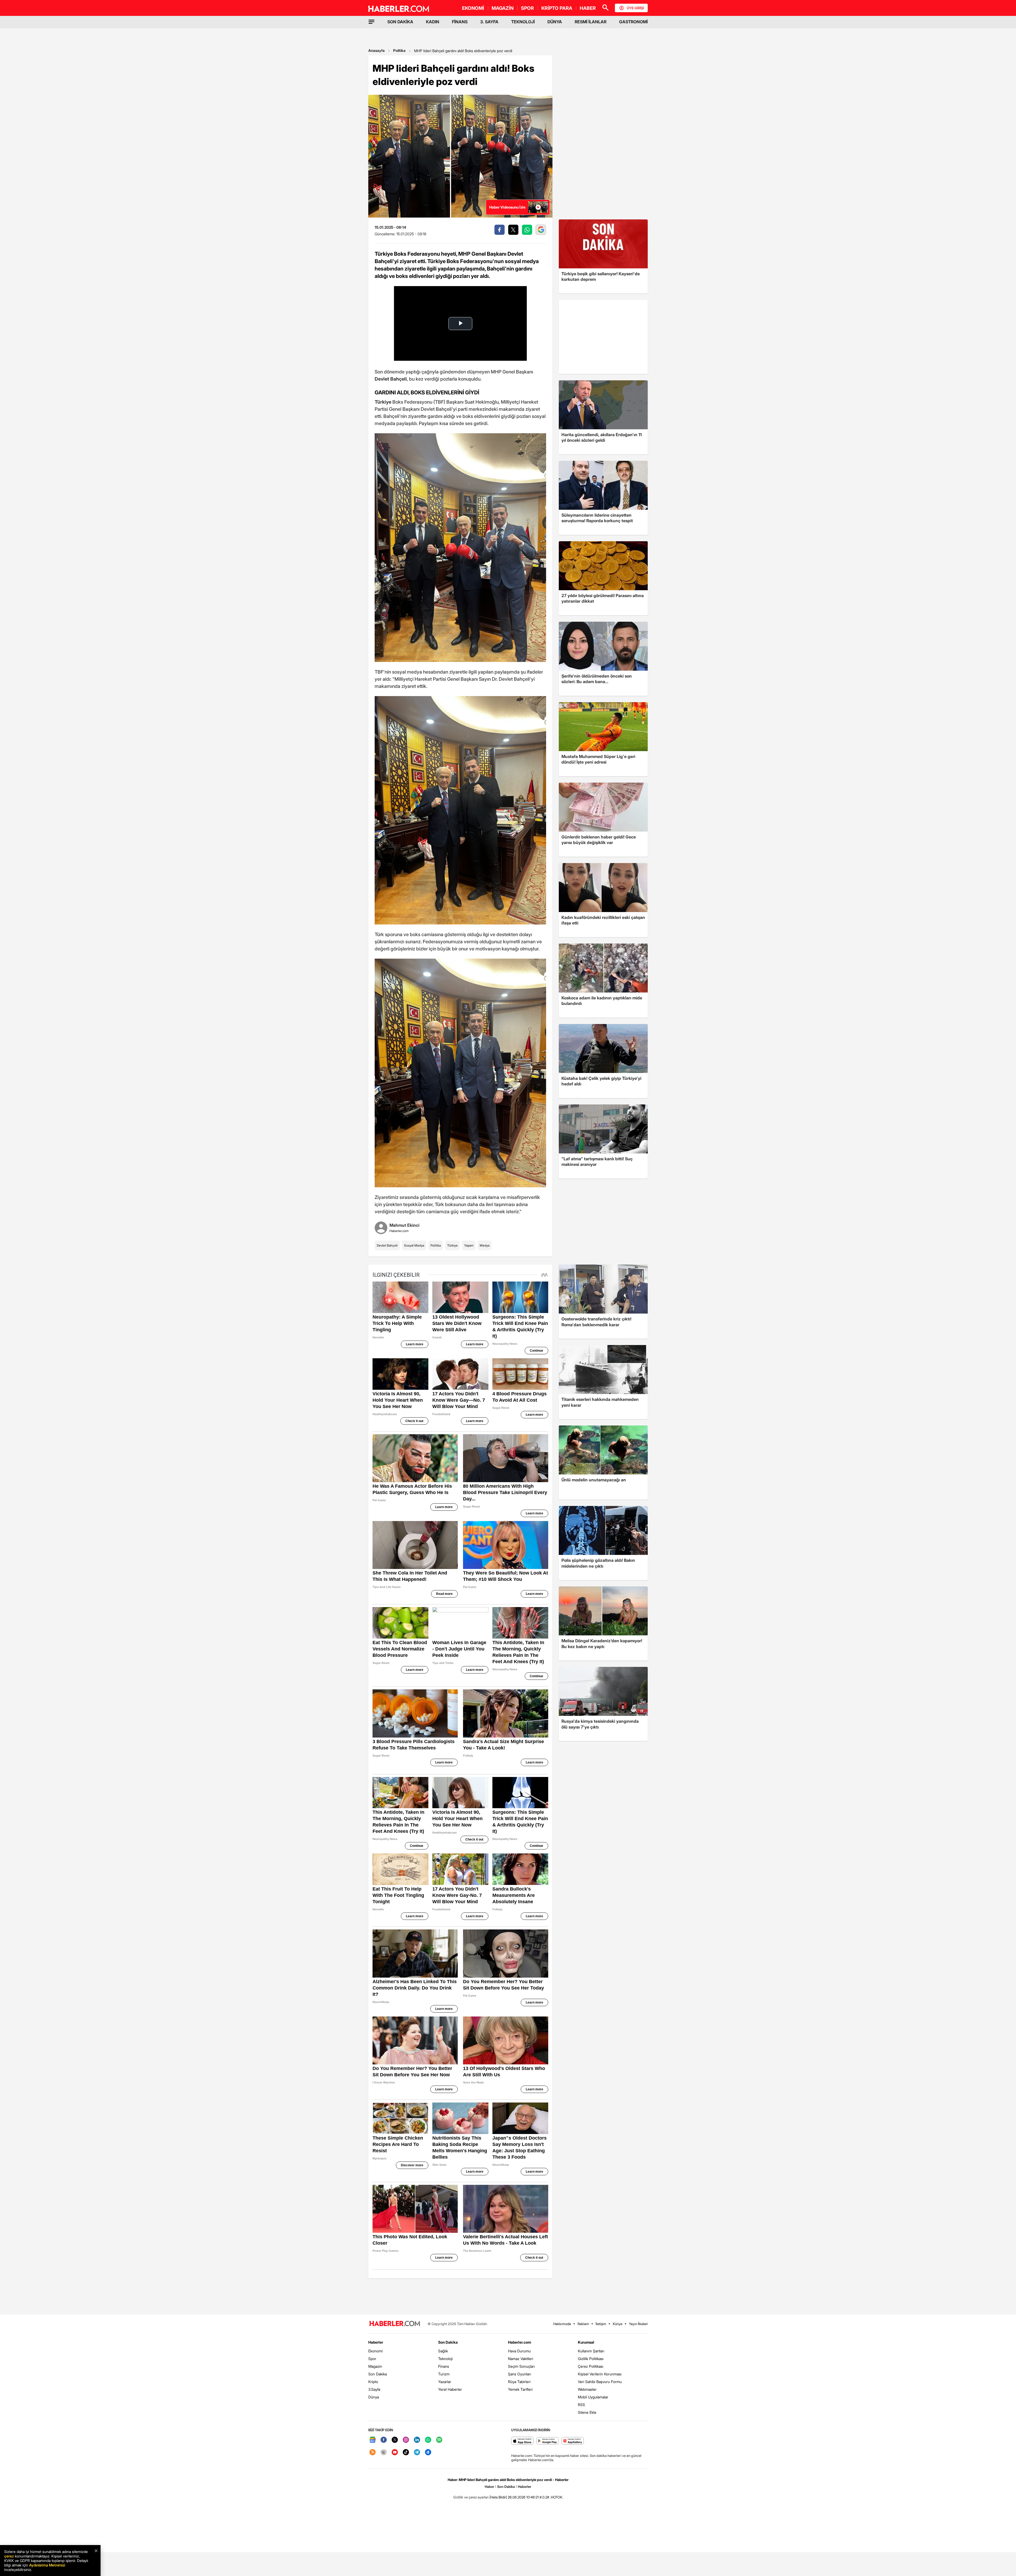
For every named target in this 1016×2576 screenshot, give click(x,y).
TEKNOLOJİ (523, 22)
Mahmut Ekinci (404, 1225)
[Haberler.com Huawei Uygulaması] (573, 2441)
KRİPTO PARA (557, 8)
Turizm (444, 2374)
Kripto (373, 2382)
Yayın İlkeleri (638, 2324)
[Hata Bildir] (498, 2497)
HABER (588, 8)
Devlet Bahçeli (387, 1245)
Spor (372, 2359)
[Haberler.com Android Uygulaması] (548, 2441)
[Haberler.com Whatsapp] (428, 2440)
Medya (485, 1245)
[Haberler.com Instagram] (406, 2440)
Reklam (583, 2324)
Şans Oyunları (520, 2374)
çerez (9, 2556)
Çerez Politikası (591, 2366)
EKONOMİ (473, 8)
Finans (444, 2366)
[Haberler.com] (395, 2324)
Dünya (374, 2397)
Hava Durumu (519, 2351)
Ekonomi (375, 2351)
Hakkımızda (562, 2324)
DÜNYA (555, 22)
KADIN (433, 22)
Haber (489, 2487)
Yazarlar (445, 2382)
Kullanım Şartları (591, 2351)
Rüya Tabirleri (519, 2382)
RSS (581, 2405)
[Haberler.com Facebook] (384, 2440)
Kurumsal (586, 2342)
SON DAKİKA (400, 22)
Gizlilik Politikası (591, 2359)
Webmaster (587, 2389)
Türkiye (452, 1245)
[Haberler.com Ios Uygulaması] (522, 2441)
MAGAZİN (503, 8)
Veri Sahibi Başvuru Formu (600, 2382)
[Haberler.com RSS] (373, 2453)
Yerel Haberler (450, 2389)
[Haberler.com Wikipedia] (384, 2453)
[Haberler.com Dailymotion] (428, 2453)
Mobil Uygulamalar (593, 2397)
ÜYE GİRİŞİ (635, 8)
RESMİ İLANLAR (591, 22)
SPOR (527, 8)
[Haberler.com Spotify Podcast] (439, 2440)
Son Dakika (378, 2374)
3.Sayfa (374, 2389)
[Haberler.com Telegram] (417, 2453)
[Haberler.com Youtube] (395, 2453)
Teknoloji (445, 2359)
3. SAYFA (489, 22)
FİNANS (460, 22)
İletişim (601, 2324)
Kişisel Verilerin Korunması (600, 2374)
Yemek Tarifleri (520, 2389)
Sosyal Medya (414, 1245)
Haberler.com (520, 2342)
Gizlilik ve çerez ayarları (471, 2497)
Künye (618, 2324)
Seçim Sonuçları (521, 2366)
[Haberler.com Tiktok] (406, 2453)
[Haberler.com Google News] (373, 2440)
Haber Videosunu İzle (507, 207)
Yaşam (469, 1245)
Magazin (375, 2366)
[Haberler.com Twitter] (395, 2440)
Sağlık (443, 2351)
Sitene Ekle (587, 2412)
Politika (399, 50)
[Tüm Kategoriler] (371, 22)
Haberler (376, 2342)
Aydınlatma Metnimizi (47, 2565)
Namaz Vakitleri (521, 2359)
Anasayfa (377, 50)
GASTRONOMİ (633, 22)
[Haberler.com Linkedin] (417, 2440)
